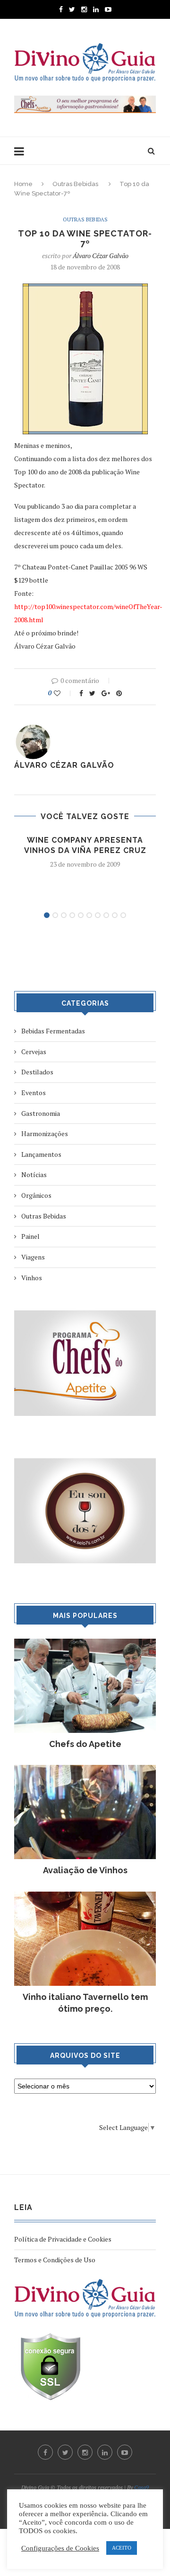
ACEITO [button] (122, 2548)
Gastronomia (41, 1113)
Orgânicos (36, 1195)
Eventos (34, 1093)
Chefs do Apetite (85, 1744)
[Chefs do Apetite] (85, 1643)
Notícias (34, 1174)
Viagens (33, 1257)
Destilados (37, 1072)
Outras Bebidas (75, 184)
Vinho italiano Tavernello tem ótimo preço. (85, 2003)
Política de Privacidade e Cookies (63, 2239)
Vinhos (32, 1278)
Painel (30, 1236)
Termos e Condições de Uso (55, 2260)
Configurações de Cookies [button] (60, 2548)
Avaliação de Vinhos (85, 1870)
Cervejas (34, 1052)
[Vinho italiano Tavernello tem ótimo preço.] (85, 1896)
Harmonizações (45, 1134)
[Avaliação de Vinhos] (85, 1769)
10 (123, 915)
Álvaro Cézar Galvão (101, 256)
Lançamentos (41, 1154)
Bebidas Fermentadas (53, 1031)
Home (23, 184)
